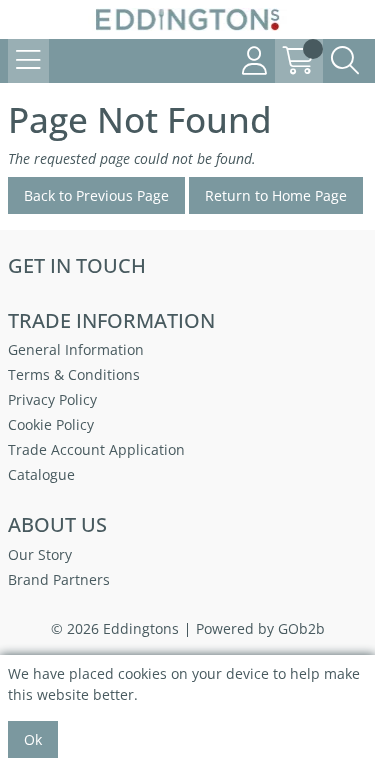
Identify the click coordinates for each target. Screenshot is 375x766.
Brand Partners (59, 579)
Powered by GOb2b (260, 628)
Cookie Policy (51, 424)
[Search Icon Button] (345, 61)
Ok (33, 739)
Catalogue (41, 474)
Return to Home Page (276, 195)
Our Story (40, 554)
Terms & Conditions (74, 374)
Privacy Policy (52, 399)
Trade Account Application (96, 449)
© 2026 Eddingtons (115, 628)
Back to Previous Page (96, 195)
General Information (76, 349)
